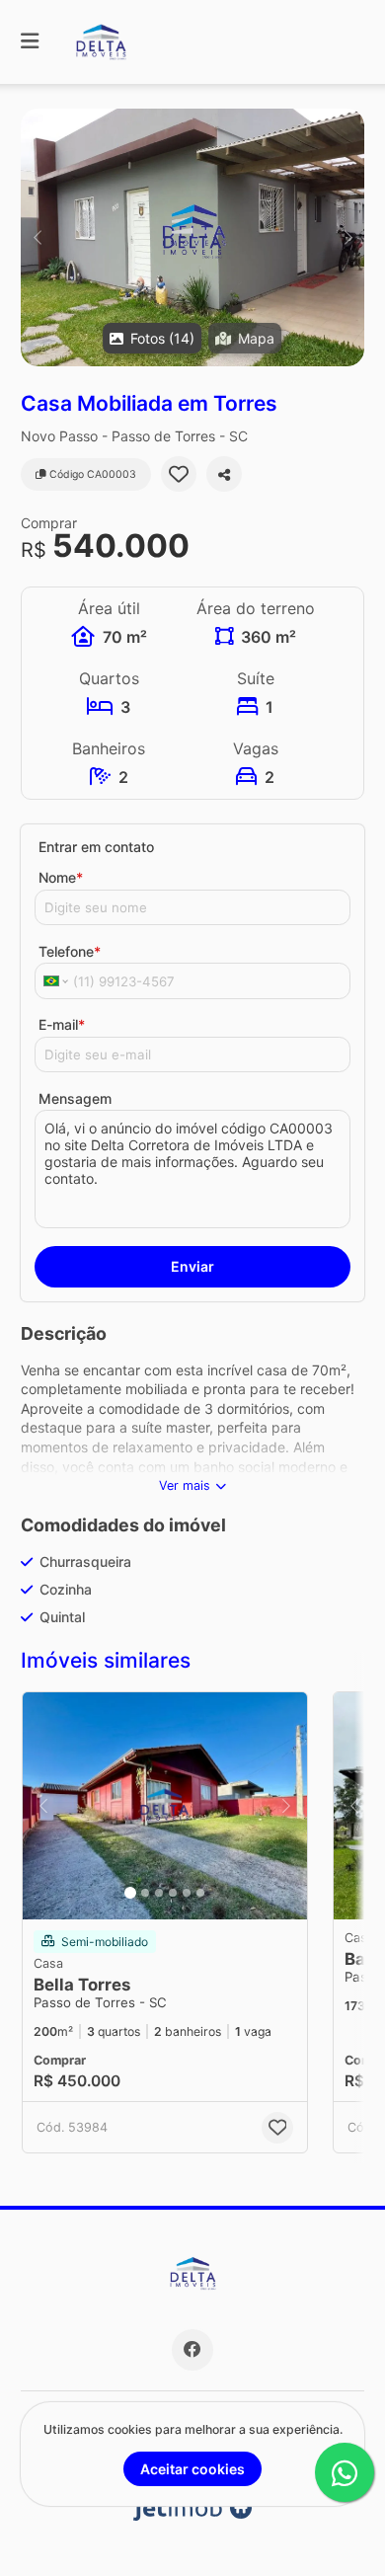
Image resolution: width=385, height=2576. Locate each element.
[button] (192, 237)
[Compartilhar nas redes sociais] (224, 474)
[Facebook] (192, 2350)
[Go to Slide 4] (173, 1893)
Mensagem (75, 1098)
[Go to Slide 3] (159, 1893)
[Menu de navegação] (30, 42)
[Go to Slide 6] (200, 1893)
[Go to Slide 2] (145, 1893)
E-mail (62, 1024)
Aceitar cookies (192, 2469)
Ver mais (185, 1485)
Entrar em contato (96, 847)
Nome (61, 877)
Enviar (192, 1266)
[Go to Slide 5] (187, 1893)
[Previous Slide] (37, 237)
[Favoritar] (179, 474)
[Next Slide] (348, 237)
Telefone (70, 951)
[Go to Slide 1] (130, 1893)
